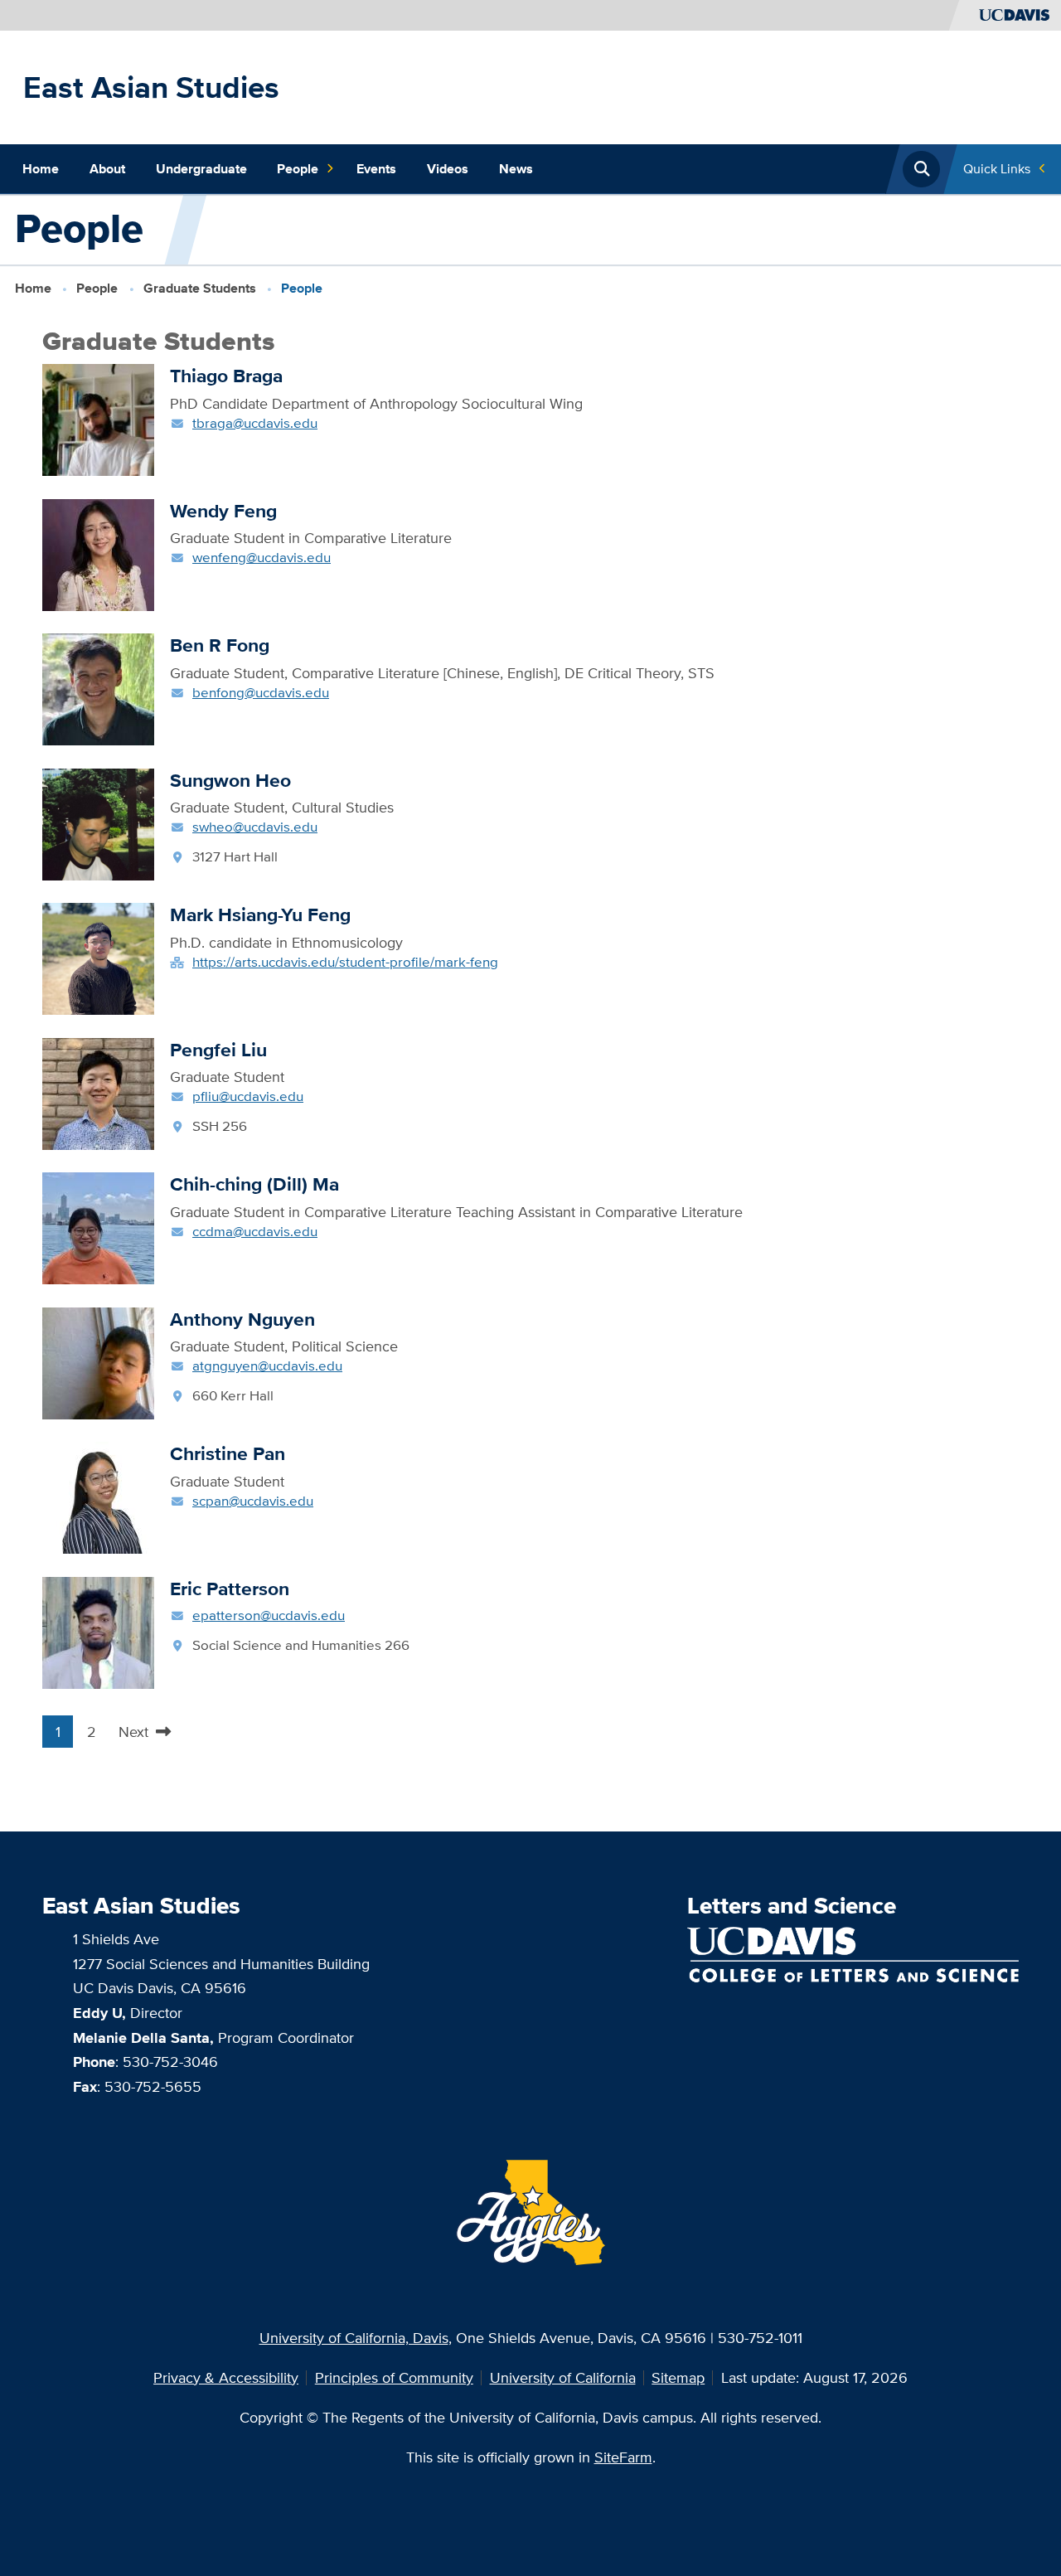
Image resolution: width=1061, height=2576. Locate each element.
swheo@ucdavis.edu (255, 826)
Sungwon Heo (230, 780)
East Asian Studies (151, 87)
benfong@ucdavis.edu (261, 692)
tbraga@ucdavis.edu (255, 422)
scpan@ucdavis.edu (253, 1500)
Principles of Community (394, 2377)
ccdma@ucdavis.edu (255, 1231)
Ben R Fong (220, 645)
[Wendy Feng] (98, 553)
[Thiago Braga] (98, 418)
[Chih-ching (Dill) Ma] (98, 1227)
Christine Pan (228, 1453)
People (298, 169)
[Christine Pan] (98, 1496)
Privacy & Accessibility (226, 2377)
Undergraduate (201, 169)
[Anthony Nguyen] (98, 1362)
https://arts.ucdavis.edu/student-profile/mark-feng (345, 961)
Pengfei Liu (218, 1050)
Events (376, 169)
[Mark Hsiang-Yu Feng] (98, 957)
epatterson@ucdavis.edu (269, 1615)
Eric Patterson (230, 1589)
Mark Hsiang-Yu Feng (260, 914)
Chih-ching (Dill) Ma (254, 1184)
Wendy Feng (223, 511)
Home (41, 169)
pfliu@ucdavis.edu (248, 1096)
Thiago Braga (226, 376)
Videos (448, 169)
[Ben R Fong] (98, 688)
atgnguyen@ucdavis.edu (267, 1365)
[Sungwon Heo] (98, 823)
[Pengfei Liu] (98, 1092)
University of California (563, 2377)
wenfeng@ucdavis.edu (262, 557)
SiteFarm (623, 2457)
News (516, 169)
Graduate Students (200, 288)
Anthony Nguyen (242, 1319)
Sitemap (678, 2377)
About (107, 169)
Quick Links (997, 169)
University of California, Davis (354, 2338)
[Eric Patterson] (98, 1631)
